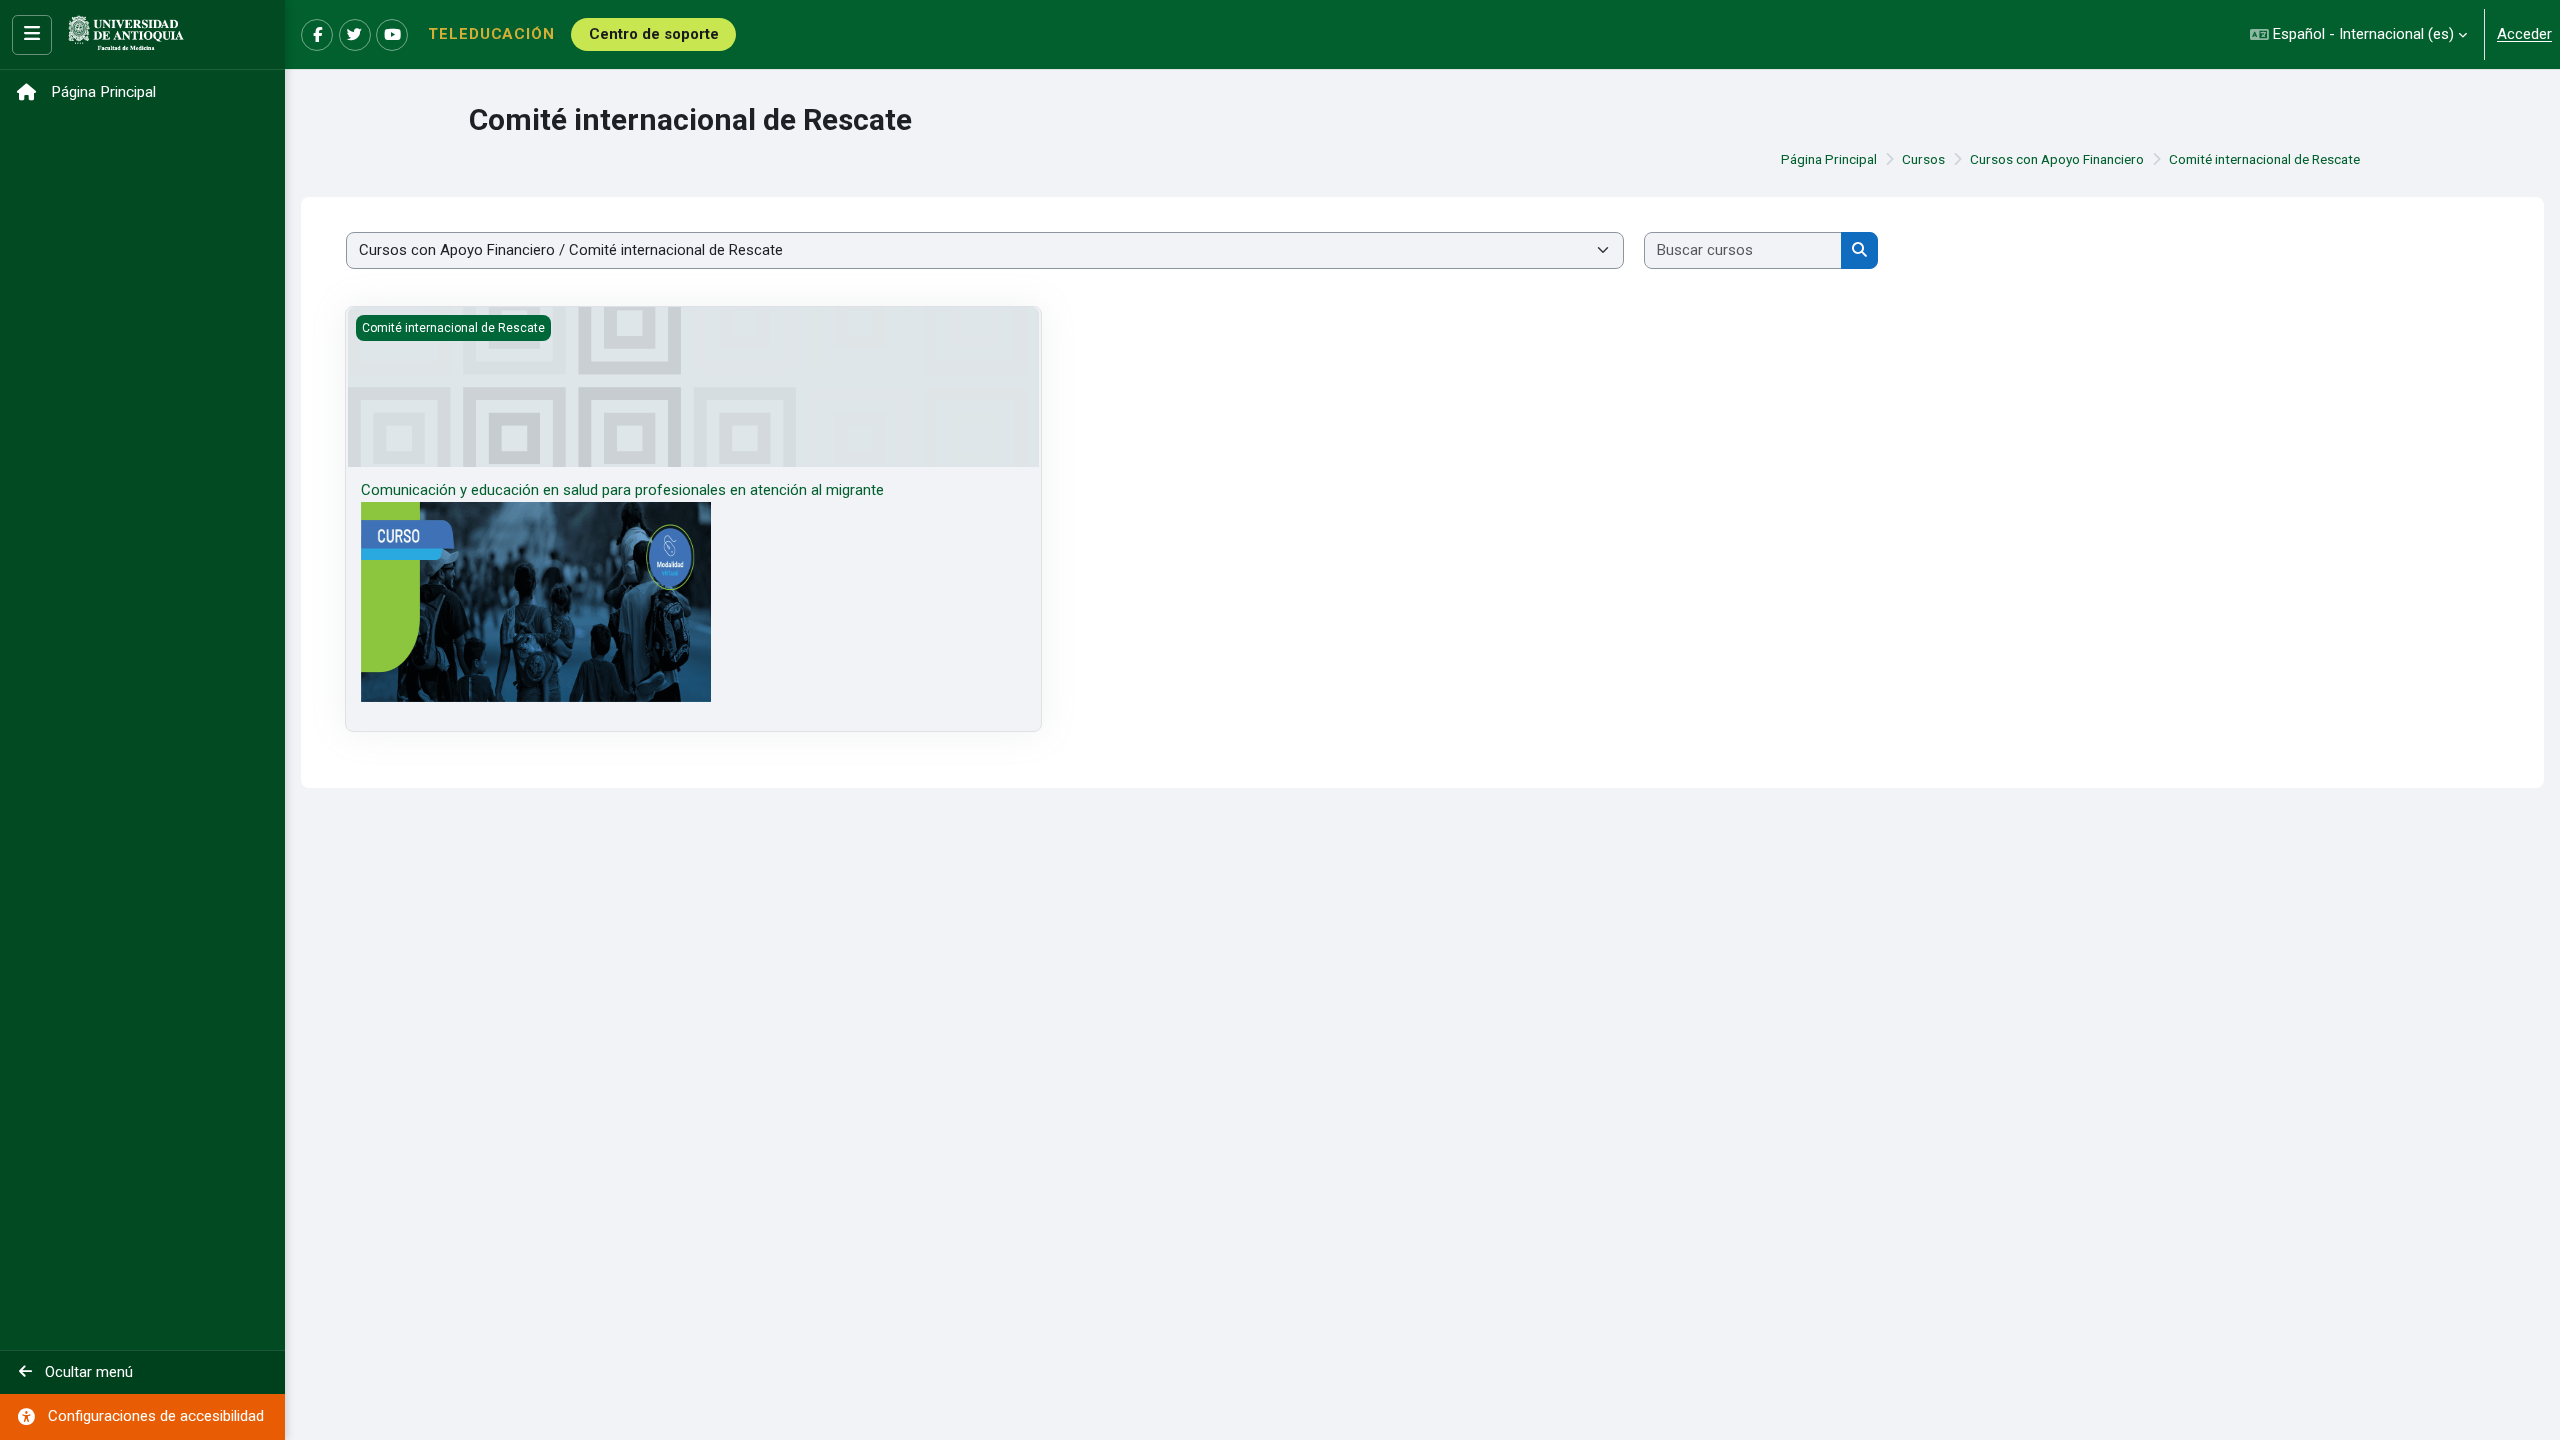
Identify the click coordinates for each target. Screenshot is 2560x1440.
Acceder (2524, 34)
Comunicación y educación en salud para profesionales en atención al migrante (622, 490)
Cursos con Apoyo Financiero (2057, 159)
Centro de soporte (654, 34)
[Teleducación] (126, 35)
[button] (2358, 34)
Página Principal (1829, 159)
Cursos (1923, 159)
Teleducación (491, 34)
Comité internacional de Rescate (2264, 159)
